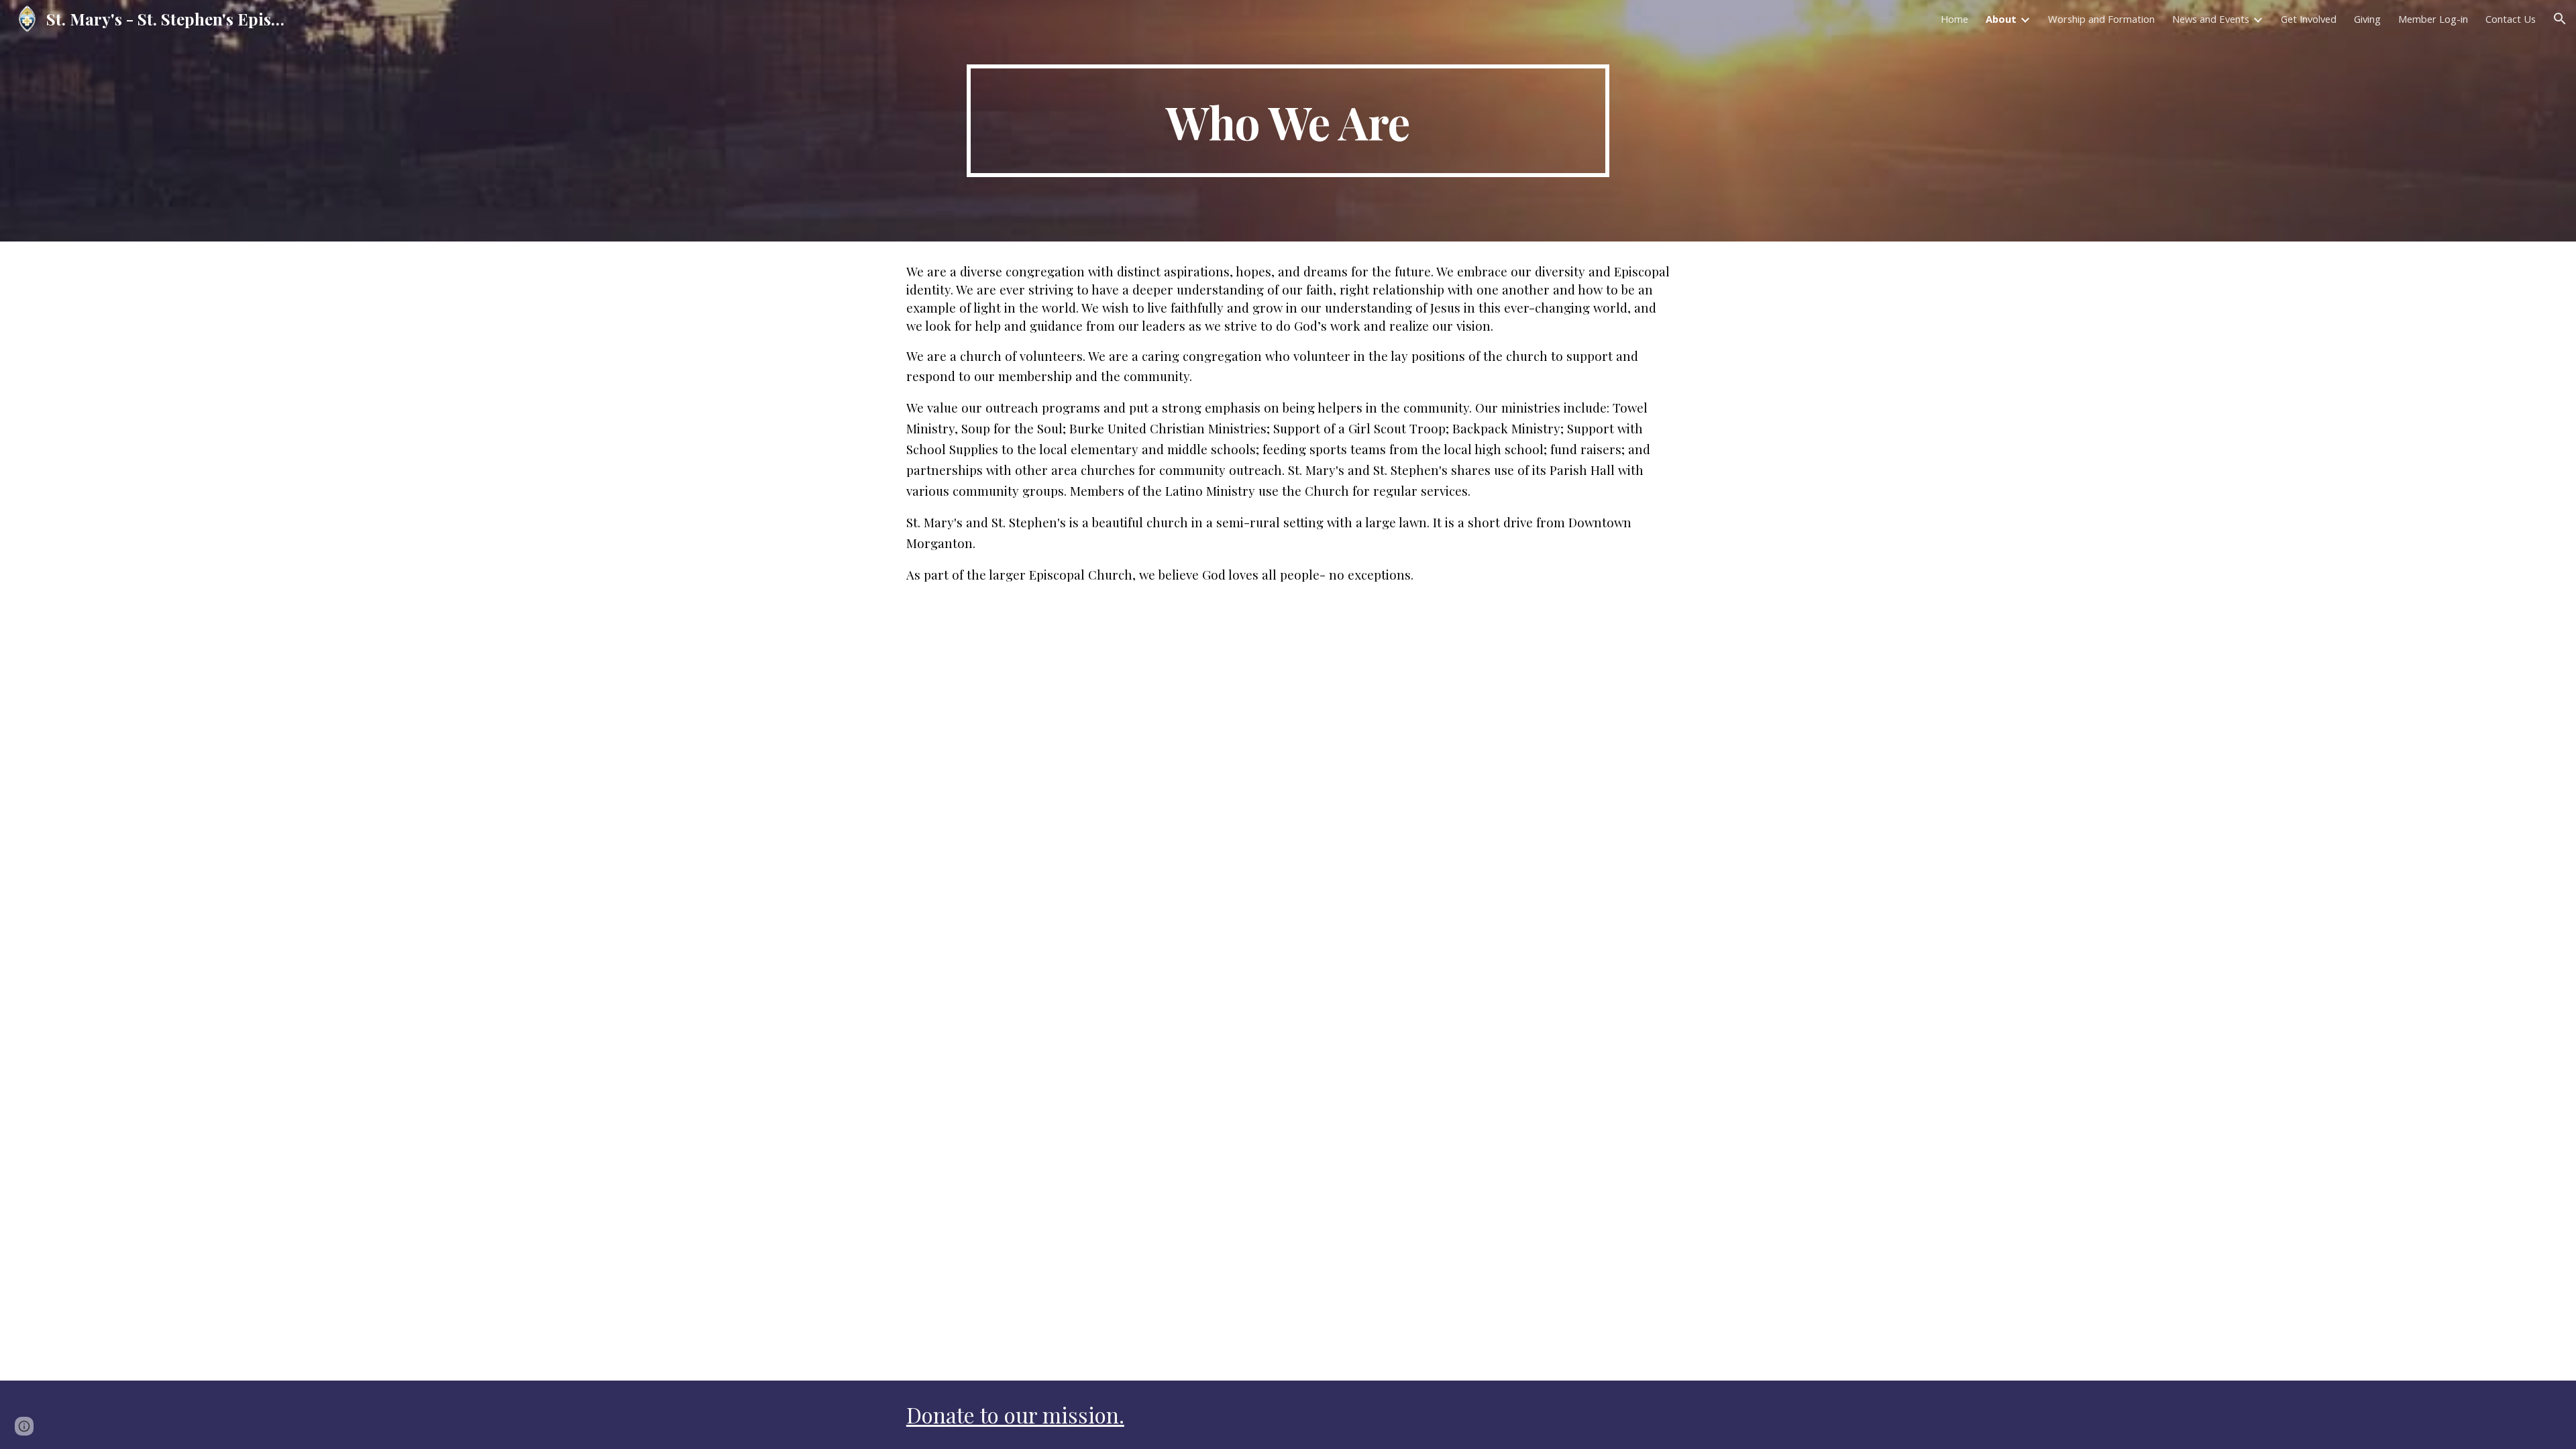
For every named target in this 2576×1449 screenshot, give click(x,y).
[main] (1288, 121)
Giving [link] (2367, 19)
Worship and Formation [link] (2101, 19)
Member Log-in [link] (2433, 19)
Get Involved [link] (2309, 19)
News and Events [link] (2211, 19)
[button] (2560, 19)
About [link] (2001, 19)
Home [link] (1954, 19)
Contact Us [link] (2511, 19)
